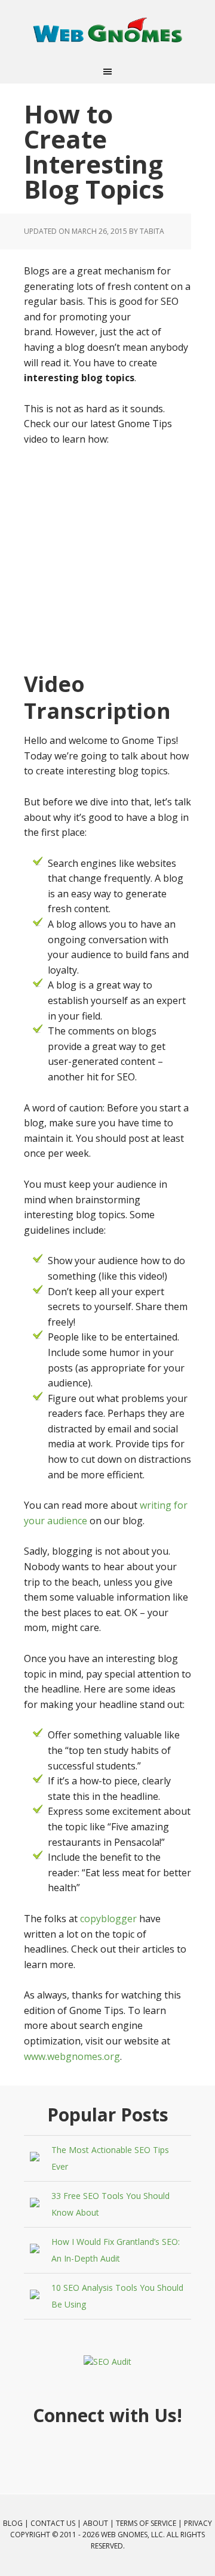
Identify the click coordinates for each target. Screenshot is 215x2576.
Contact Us (53, 2523)
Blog (13, 2523)
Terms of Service (146, 2523)
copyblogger (108, 1919)
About (96, 2523)
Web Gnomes (107, 30)
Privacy (198, 2523)
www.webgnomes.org (72, 2056)
